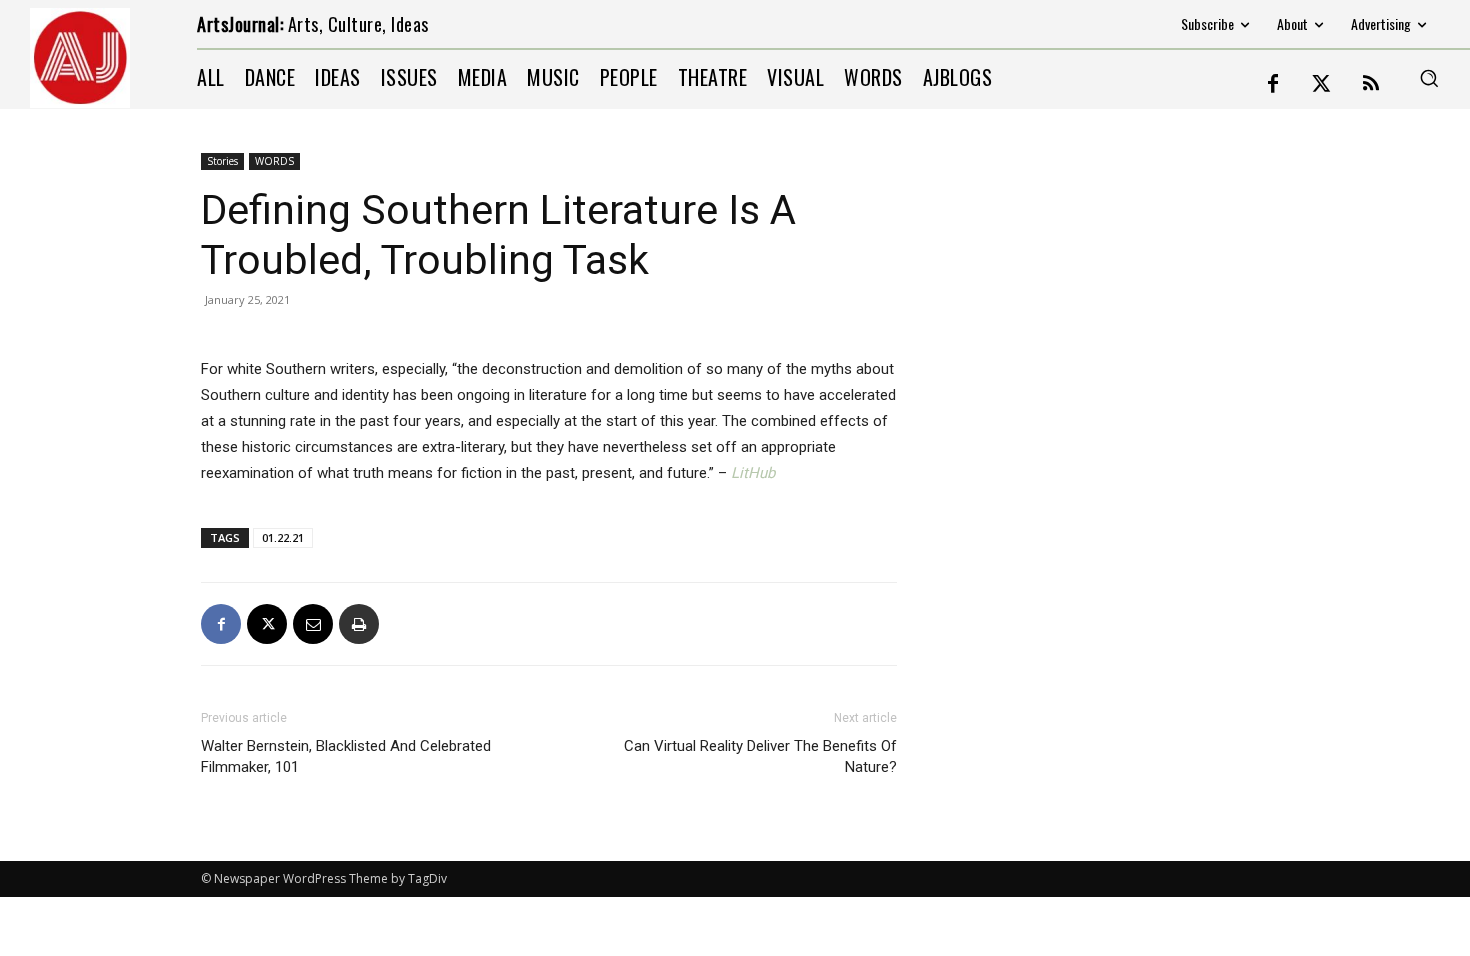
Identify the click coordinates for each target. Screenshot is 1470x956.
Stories (222, 161)
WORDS (274, 161)
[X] (267, 624)
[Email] (313, 624)
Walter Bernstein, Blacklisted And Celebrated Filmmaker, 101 (346, 756)
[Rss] (1371, 85)
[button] (1429, 78)
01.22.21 (283, 537)
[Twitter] (1322, 85)
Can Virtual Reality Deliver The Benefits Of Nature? (760, 756)
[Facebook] (1273, 85)
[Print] (359, 624)
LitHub (753, 473)
